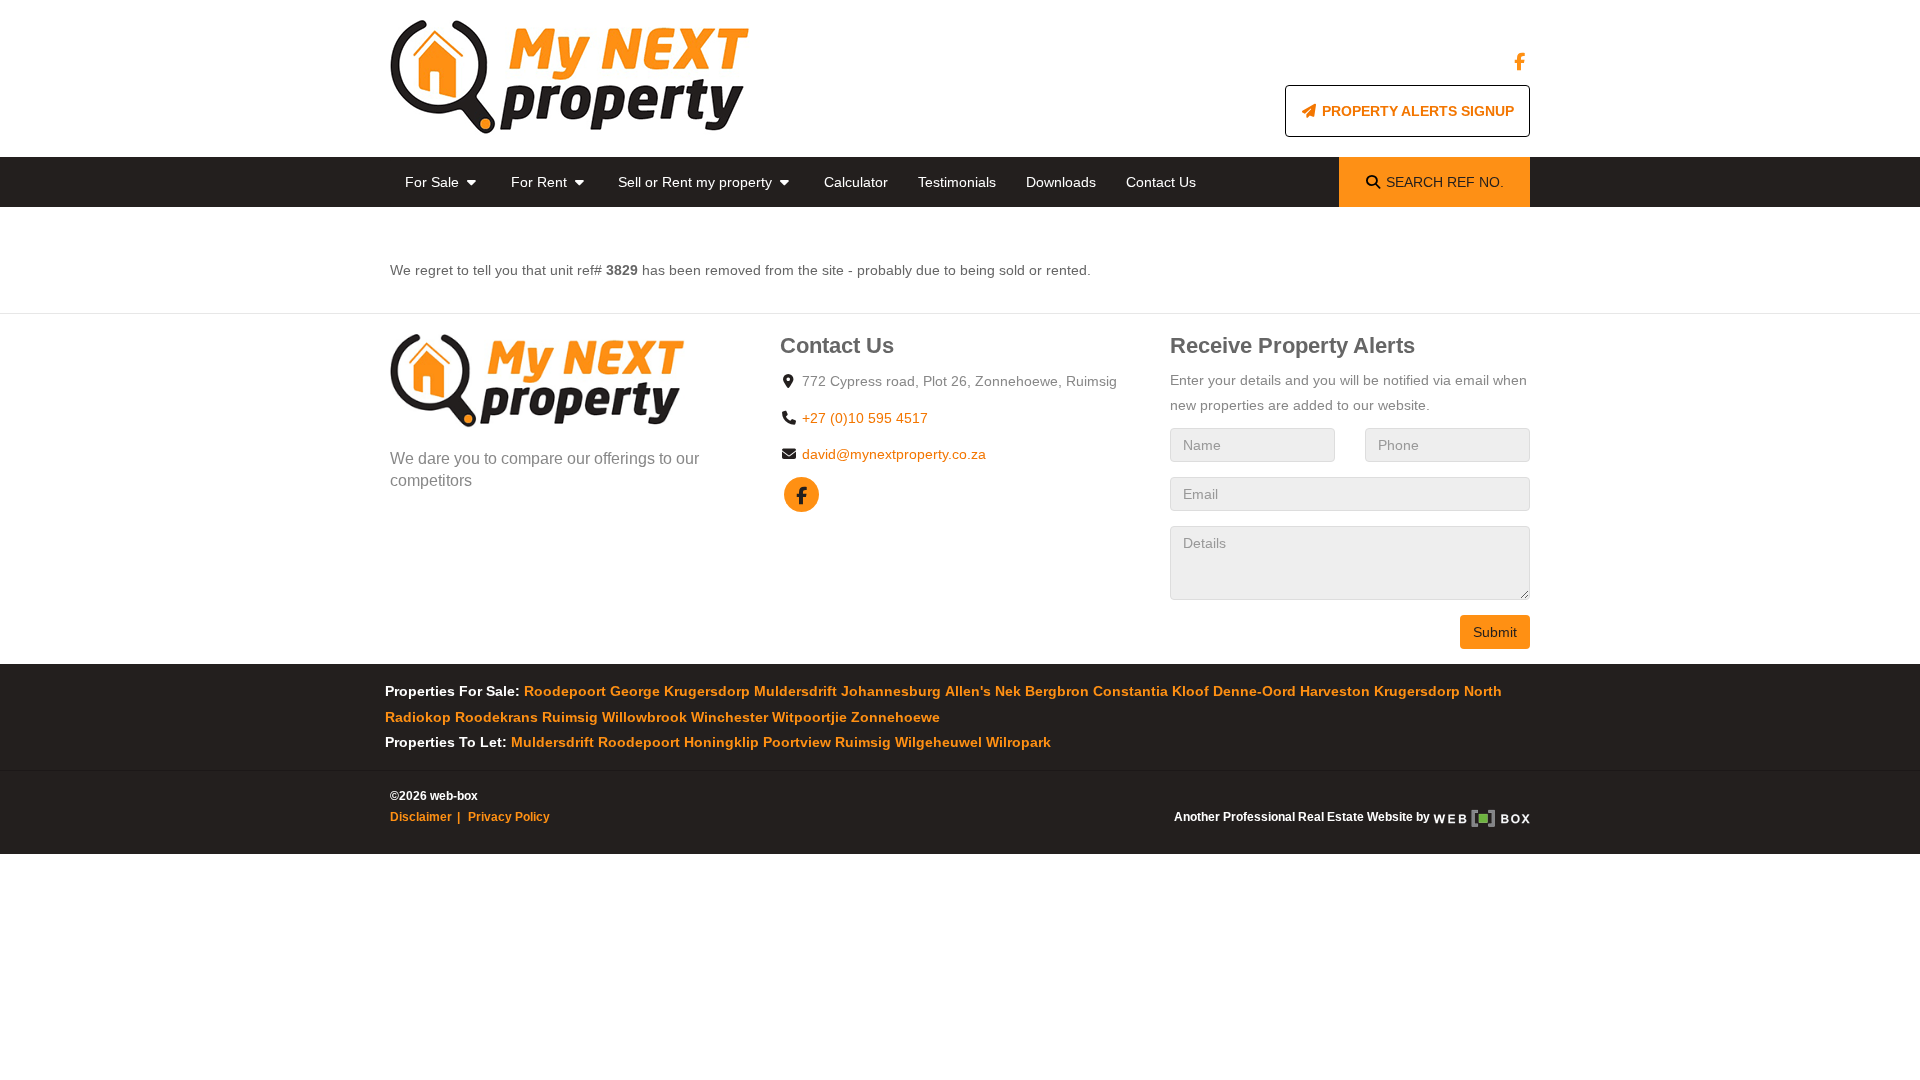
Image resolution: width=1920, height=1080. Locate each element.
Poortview (797, 742)
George (635, 691)
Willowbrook (644, 717)
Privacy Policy (509, 817)
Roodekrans (496, 717)
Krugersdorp (707, 691)
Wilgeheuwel (938, 742)
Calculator (856, 182)
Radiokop (418, 717)
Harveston (1335, 691)
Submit (1495, 632)
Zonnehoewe (895, 717)
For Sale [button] (434, 182)
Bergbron (1057, 691)
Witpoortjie (809, 717)
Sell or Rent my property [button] (697, 182)
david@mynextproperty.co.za (894, 454)
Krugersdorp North (1438, 691)
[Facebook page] (1519, 62)
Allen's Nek (983, 691)
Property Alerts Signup (1416, 111)
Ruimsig (570, 717)
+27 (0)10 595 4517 (865, 418)
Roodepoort (565, 691)
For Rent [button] (541, 182)
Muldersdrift (795, 691)
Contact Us (1161, 182)
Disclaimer (421, 817)
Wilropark (1018, 742)
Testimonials (957, 182)
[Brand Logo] (570, 77)
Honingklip (721, 742)
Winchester (729, 717)
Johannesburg (891, 691)
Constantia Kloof (1151, 691)
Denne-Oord (1254, 691)
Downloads (1061, 182)
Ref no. (1445, 182)
